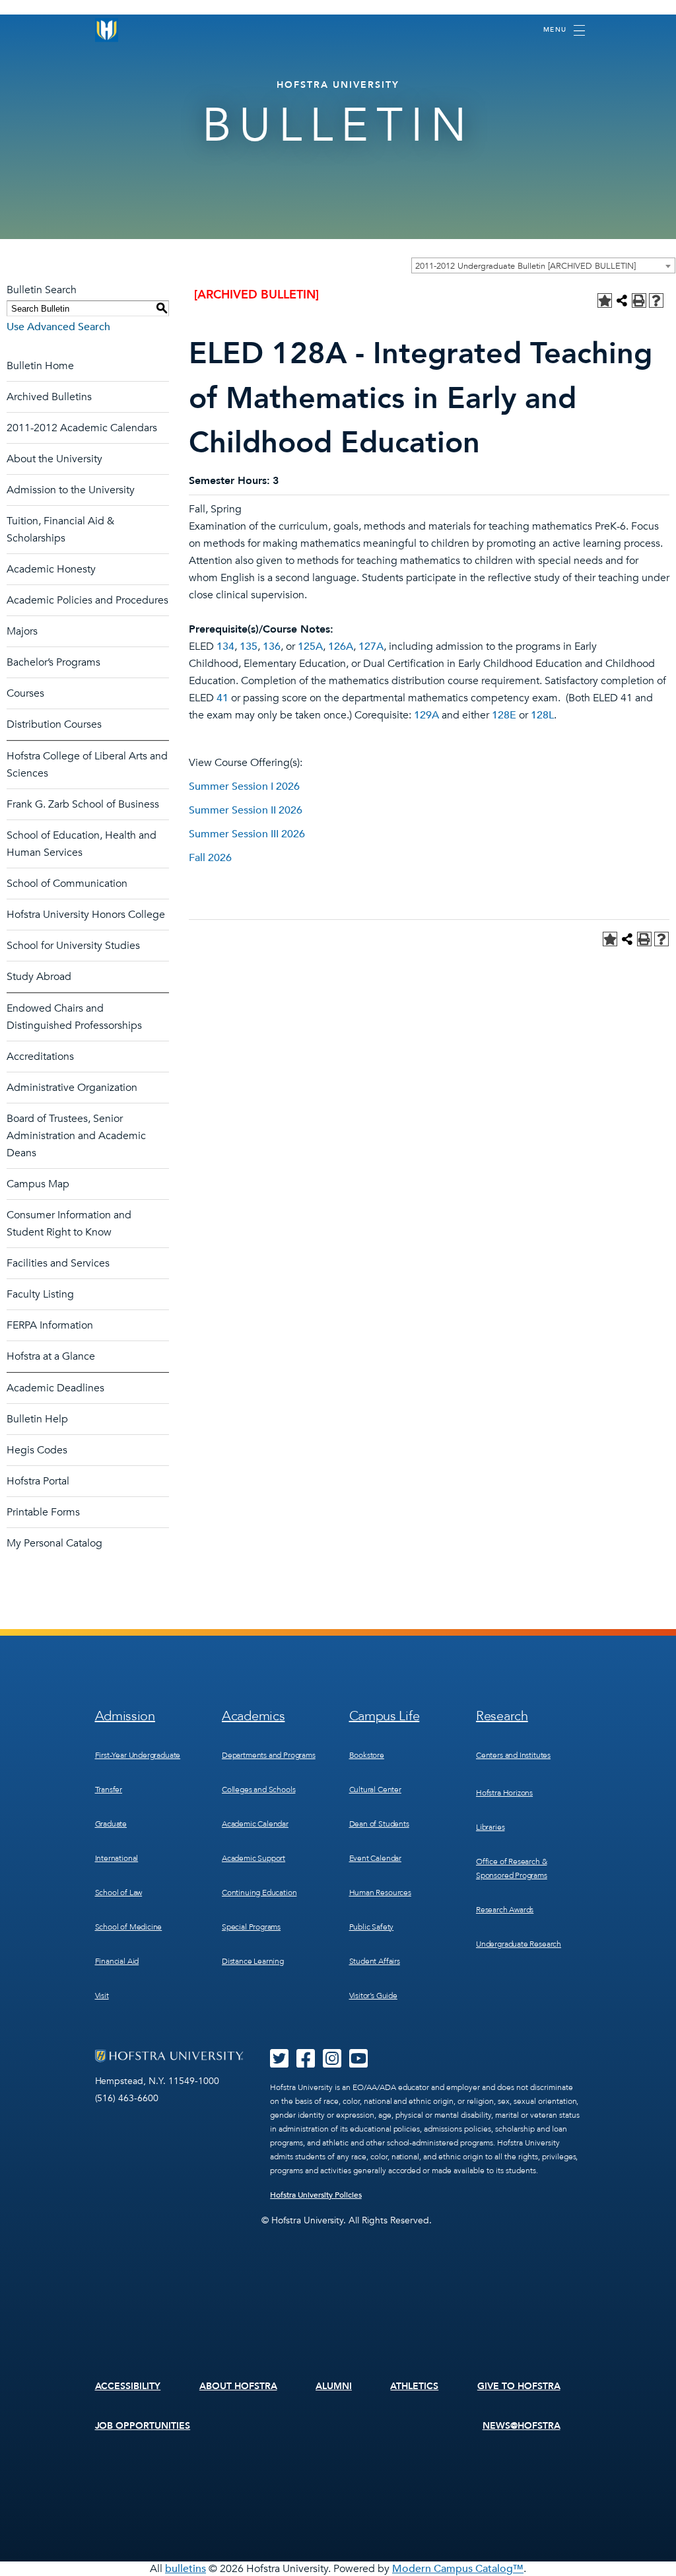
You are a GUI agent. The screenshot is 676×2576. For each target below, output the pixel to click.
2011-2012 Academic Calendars (82, 428)
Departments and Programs (269, 1755)
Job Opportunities (143, 2426)
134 (225, 646)
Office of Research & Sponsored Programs (512, 1868)
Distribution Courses (54, 724)
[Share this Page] (622, 300)
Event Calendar (375, 1858)
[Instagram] (332, 2063)
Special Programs (251, 1927)
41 (222, 698)
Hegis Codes (37, 1450)
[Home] (107, 30)
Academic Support (253, 1858)
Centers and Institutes (513, 1755)
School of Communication (67, 884)
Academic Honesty (51, 569)
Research (502, 1716)
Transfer (109, 1790)
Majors (22, 631)
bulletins (186, 2569)
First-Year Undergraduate (138, 1755)
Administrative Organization (72, 1088)
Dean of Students (379, 1824)
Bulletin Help (37, 1419)
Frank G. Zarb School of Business (83, 804)
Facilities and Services (58, 1263)
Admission (125, 1716)
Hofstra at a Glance (51, 1356)
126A (341, 646)
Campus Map (38, 1184)
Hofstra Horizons (504, 1793)
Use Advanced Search (58, 327)
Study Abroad (39, 977)
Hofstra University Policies (316, 2195)
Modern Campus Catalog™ (458, 2569)
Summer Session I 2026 (244, 786)
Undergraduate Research (519, 1944)
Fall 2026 (210, 858)
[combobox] (543, 265)
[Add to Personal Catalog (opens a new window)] (605, 300)
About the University (54, 459)
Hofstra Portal (38, 1481)
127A (371, 646)
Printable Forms (43, 1512)
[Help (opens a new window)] (656, 300)
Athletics (414, 2386)
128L (542, 715)
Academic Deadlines (55, 1388)
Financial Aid (117, 1961)
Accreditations (40, 1057)
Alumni (334, 2386)
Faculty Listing (40, 1294)
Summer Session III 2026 (247, 834)
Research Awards (505, 1910)
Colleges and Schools (258, 1790)
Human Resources (380, 1893)
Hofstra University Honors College (86, 915)
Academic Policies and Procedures (87, 600)
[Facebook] (306, 2063)
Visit (102, 1996)
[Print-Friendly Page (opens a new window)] (639, 300)
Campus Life (385, 1716)
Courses (25, 693)
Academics (253, 1716)
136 (272, 646)
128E (504, 715)
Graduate (111, 1824)
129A (426, 715)
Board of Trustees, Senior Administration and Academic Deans (76, 1136)
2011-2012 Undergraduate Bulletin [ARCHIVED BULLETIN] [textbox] (525, 266)
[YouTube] (358, 2063)
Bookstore (367, 1755)
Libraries (490, 1827)
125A (310, 646)
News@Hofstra (522, 2426)
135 (249, 646)
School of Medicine (129, 1927)
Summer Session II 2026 (246, 810)
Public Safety (372, 1927)
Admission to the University (71, 490)
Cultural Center (375, 1790)
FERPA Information (50, 1325)
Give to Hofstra (519, 2386)
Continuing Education (259, 1893)
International (117, 1858)
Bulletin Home (40, 366)
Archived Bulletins (49, 397)
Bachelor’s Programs (53, 662)
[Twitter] (279, 2063)
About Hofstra (238, 2386)
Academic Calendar (255, 1824)
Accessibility (128, 2386)
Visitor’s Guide (373, 1996)
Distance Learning (253, 1961)
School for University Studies (73, 946)
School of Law (119, 1893)
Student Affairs (375, 1961)
